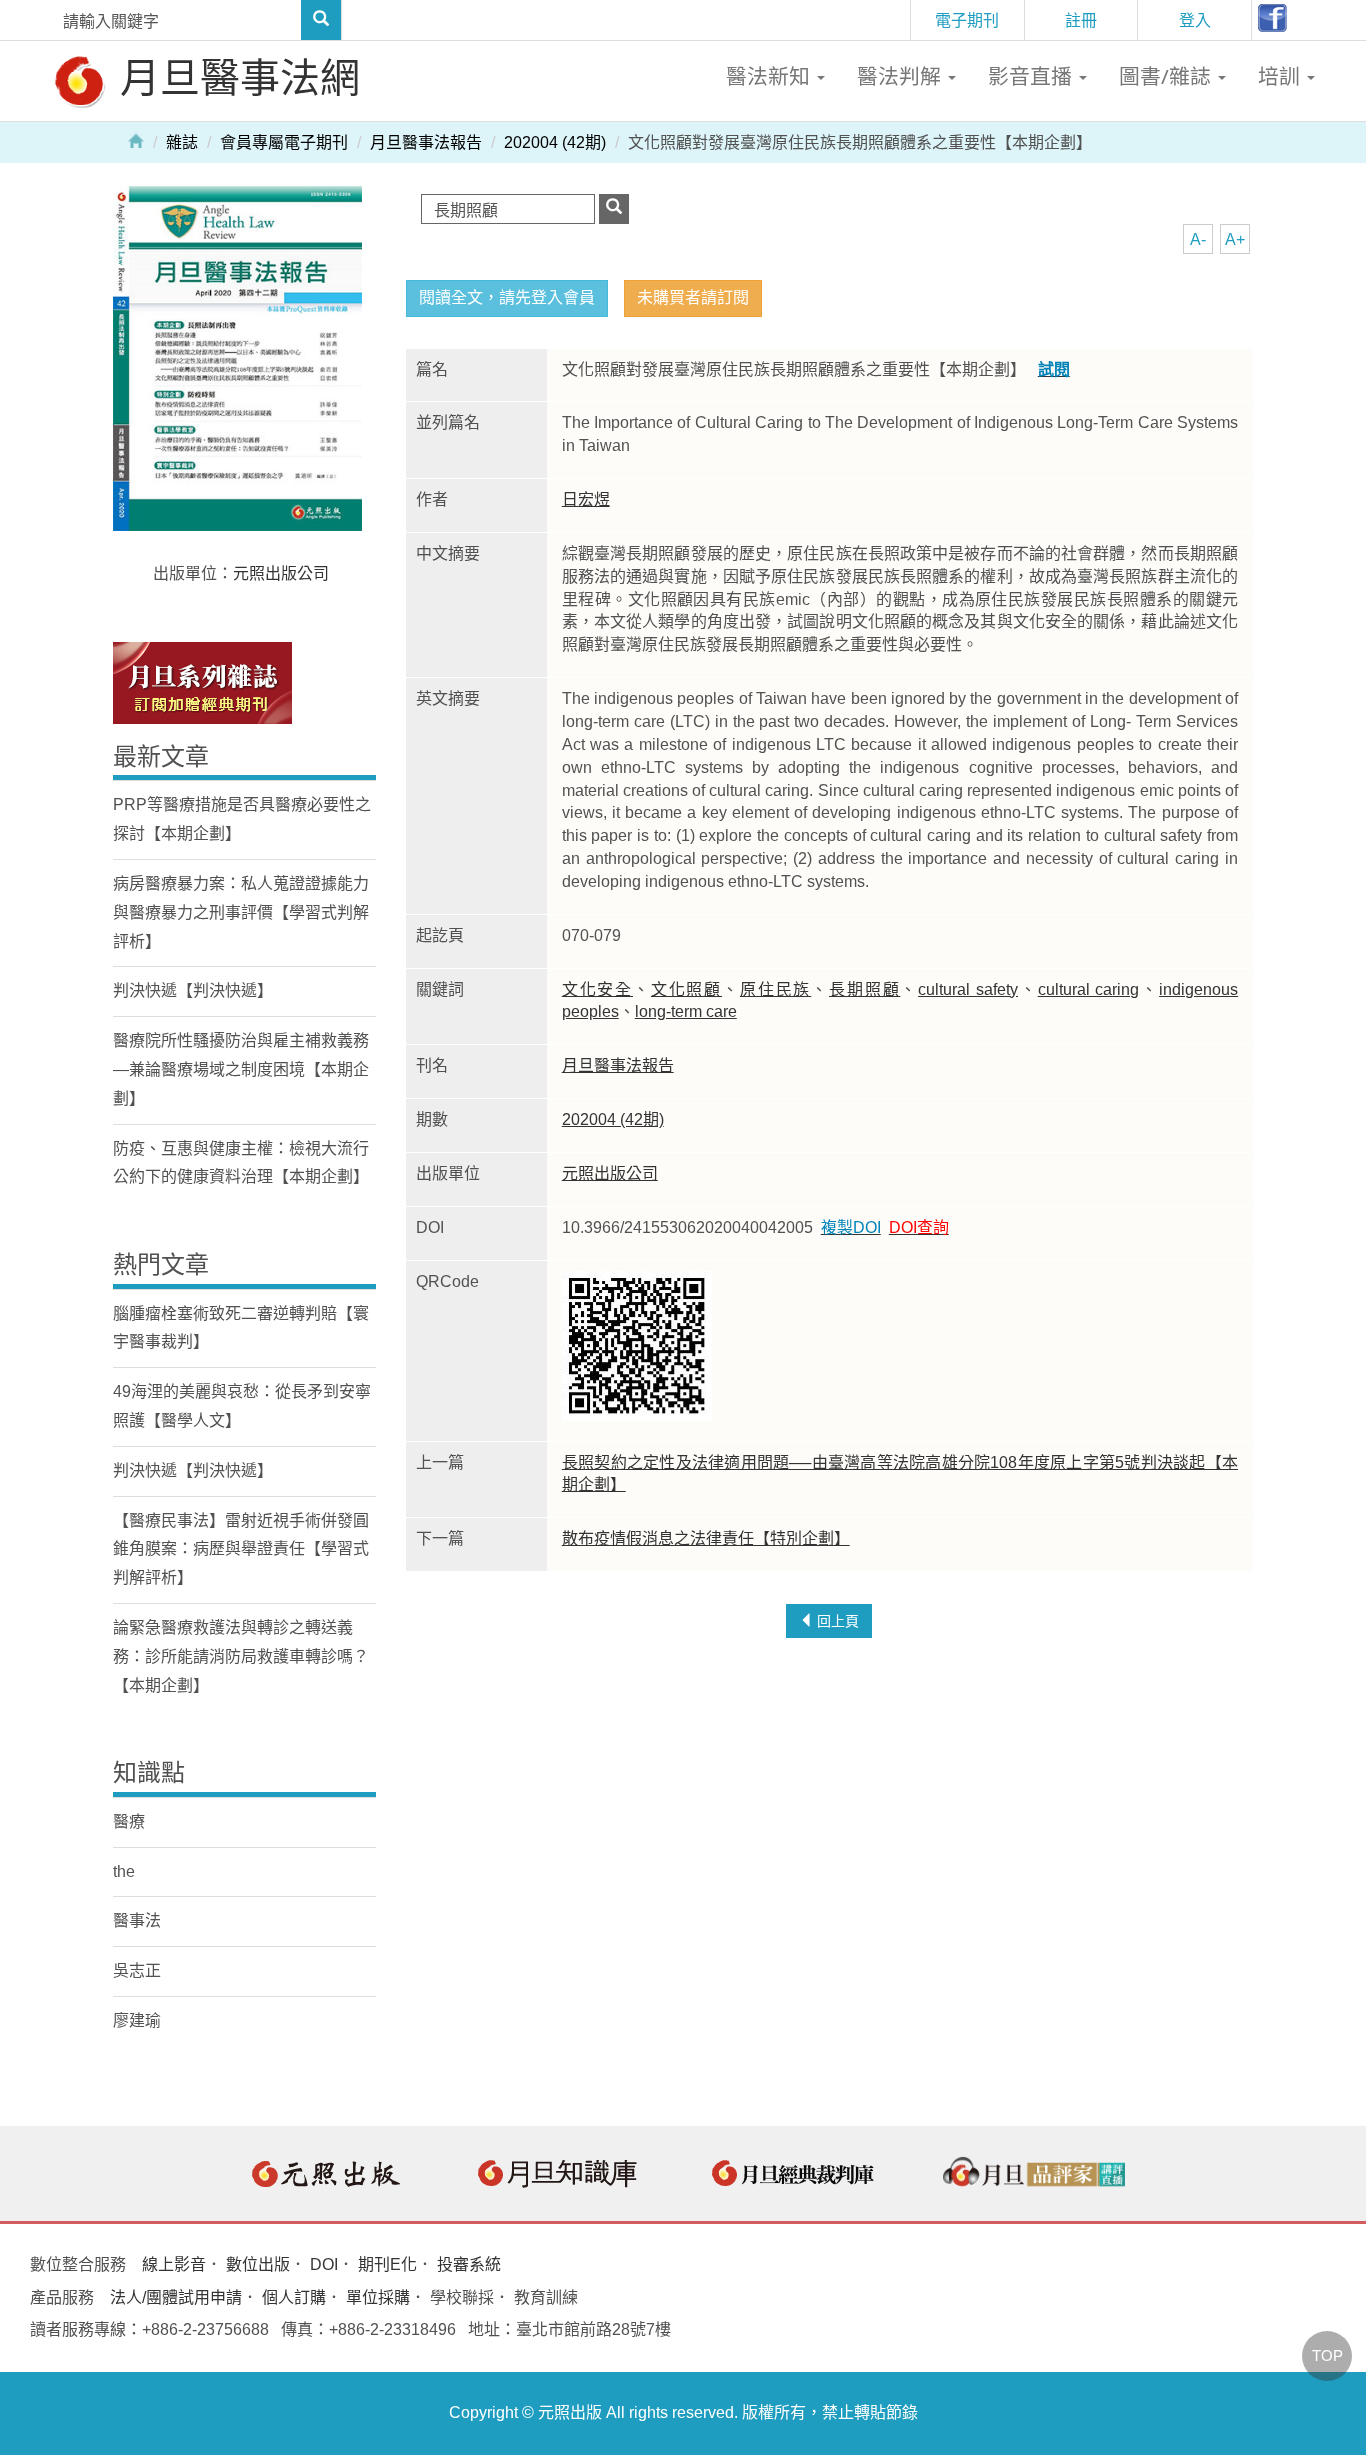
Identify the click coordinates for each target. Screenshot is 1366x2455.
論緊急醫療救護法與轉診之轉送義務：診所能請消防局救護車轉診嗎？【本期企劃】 (241, 1656)
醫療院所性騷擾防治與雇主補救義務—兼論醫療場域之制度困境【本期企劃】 (241, 1069)
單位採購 (378, 2297)
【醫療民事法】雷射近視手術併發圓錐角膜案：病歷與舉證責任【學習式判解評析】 (241, 1549)
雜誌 (182, 142)
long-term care (686, 1011)
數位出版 (258, 2264)
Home (136, 140)
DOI (324, 2264)
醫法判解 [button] (901, 76)
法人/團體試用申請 (176, 2297)
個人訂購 (294, 2297)
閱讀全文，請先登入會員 (507, 297)
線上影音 (174, 2264)
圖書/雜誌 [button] (1167, 76)
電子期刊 (967, 20)
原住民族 (775, 989)
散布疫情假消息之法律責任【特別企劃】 (706, 1538)
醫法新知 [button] (770, 76)
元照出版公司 (610, 1173)
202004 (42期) (555, 142)
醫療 (129, 1821)
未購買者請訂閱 (693, 297)
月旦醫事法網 (235, 76)
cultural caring (1089, 989)
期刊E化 (387, 2264)
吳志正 (137, 1970)
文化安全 (597, 989)
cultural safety (968, 989)
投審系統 (469, 2264)
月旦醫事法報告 (426, 142)
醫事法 (137, 1920)
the (124, 1871)
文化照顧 (686, 989)
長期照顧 (864, 989)
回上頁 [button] (836, 1621)
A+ (1235, 239)
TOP (1327, 2355)
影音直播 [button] (1032, 76)
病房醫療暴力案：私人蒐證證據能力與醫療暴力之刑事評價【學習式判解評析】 (241, 912)
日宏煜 (586, 499)
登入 (1195, 20)
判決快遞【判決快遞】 (193, 990)
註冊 (1081, 20)
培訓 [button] (1281, 76)
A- (1198, 239)
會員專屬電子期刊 (284, 142)
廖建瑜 (137, 2020)
